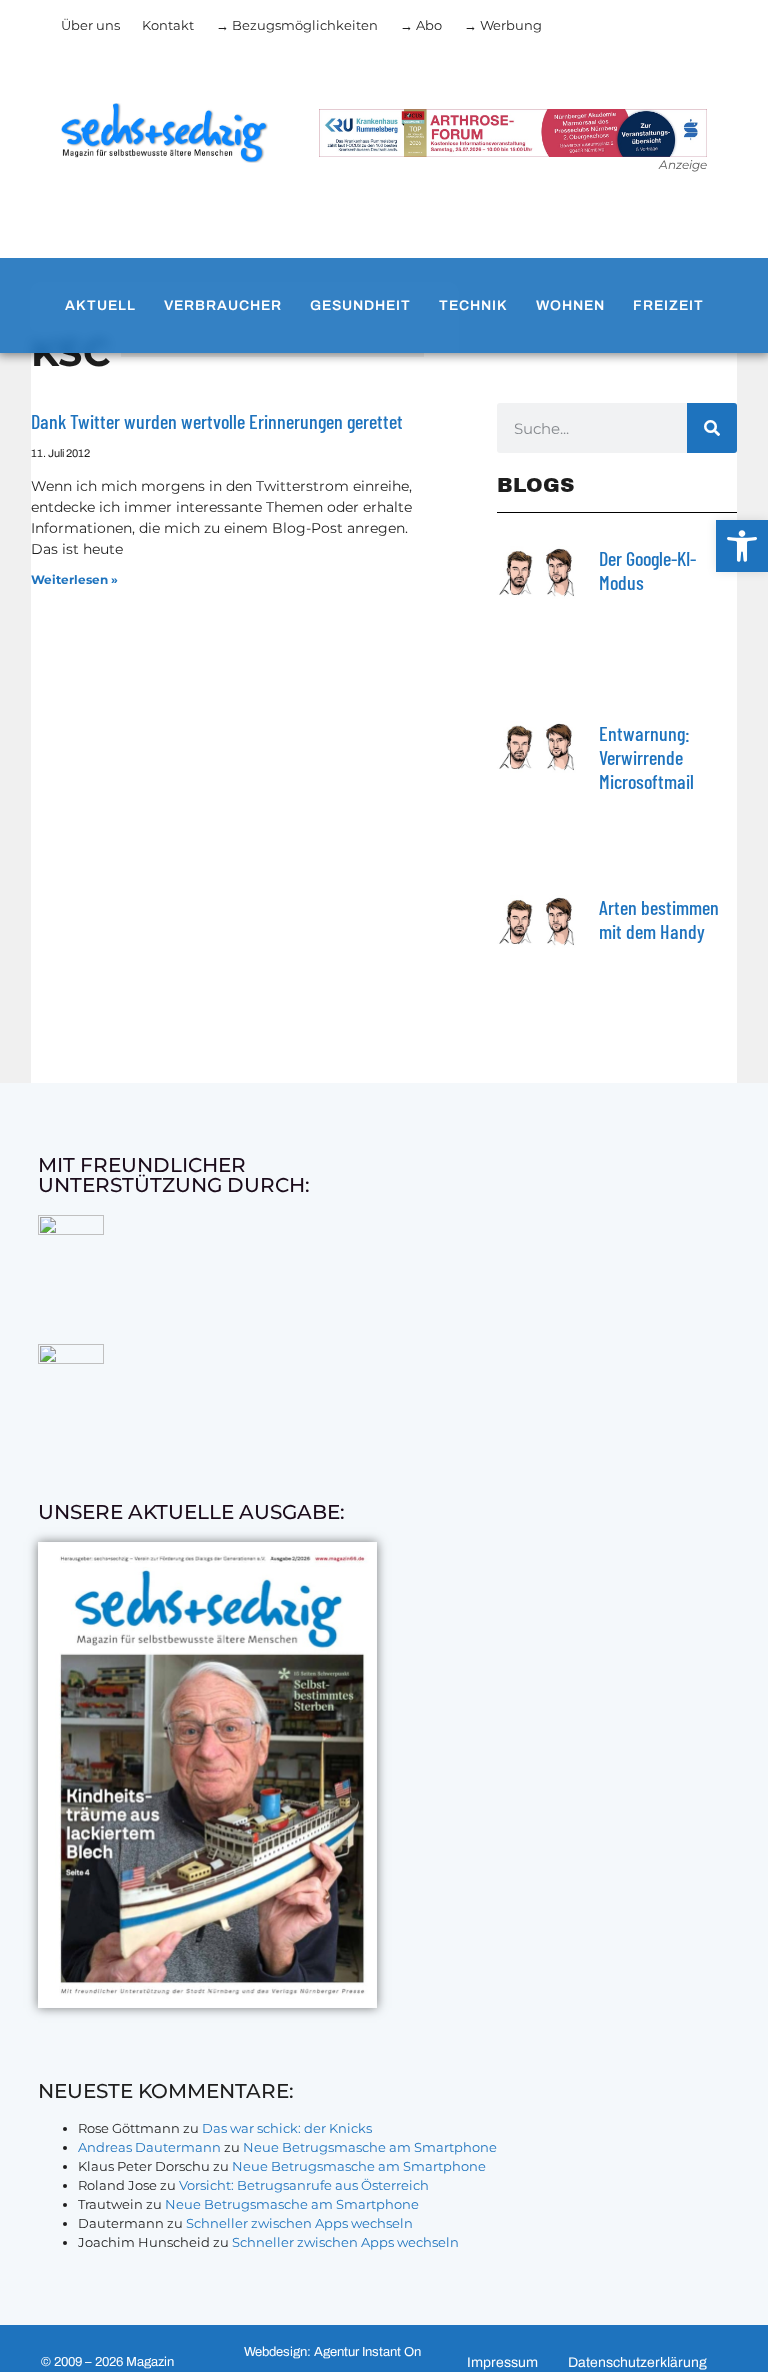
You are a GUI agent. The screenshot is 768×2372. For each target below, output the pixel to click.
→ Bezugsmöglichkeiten (297, 25)
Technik (473, 305)
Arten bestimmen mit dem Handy (659, 919)
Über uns (90, 25)
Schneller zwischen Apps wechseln (299, 2223)
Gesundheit (360, 305)
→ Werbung (503, 25)
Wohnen (570, 305)
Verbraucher (223, 305)
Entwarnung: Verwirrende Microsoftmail (646, 757)
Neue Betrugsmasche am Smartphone (370, 2147)
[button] (742, 546)
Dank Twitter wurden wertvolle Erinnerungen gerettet (217, 421)
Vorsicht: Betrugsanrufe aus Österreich (304, 2185)
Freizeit (668, 305)
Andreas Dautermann (149, 2147)
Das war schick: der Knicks (287, 2128)
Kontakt (168, 25)
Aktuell (100, 305)
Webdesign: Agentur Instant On (332, 2352)
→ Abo (421, 25)
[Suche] (712, 428)
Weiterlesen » (74, 579)
